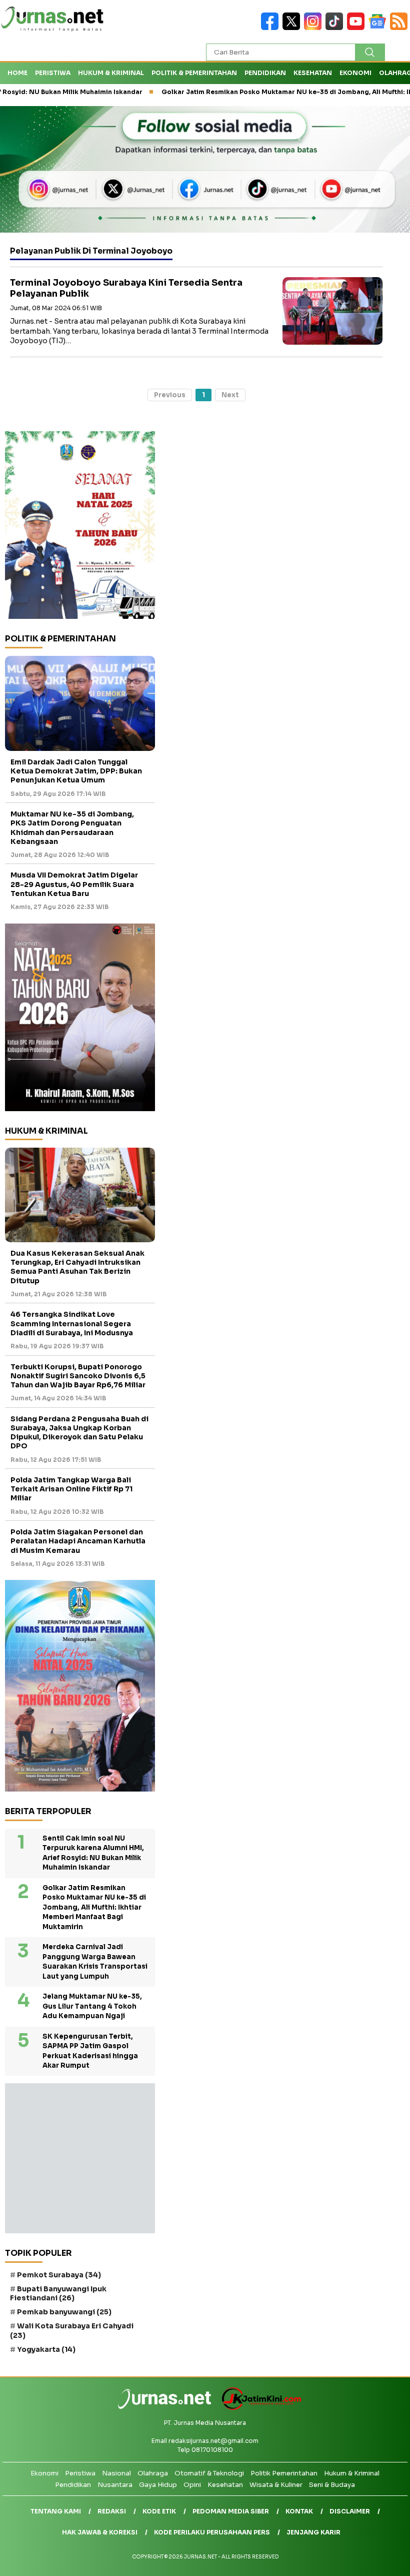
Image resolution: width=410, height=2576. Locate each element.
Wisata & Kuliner (276, 2485)
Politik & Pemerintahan (194, 73)
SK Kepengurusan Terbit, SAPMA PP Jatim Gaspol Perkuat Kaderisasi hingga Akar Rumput (90, 2051)
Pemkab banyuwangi (64, 2312)
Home (17, 73)
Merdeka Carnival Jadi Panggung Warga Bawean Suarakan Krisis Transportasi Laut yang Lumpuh (95, 1962)
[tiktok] (336, 28)
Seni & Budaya (332, 2485)
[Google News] (379, 28)
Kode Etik (159, 2511)
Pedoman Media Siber (231, 2511)
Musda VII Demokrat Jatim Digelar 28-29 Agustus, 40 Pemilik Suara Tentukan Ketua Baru (74, 884)
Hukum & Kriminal (111, 73)
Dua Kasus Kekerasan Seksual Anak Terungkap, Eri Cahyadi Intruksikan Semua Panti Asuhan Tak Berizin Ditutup (77, 1267)
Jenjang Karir (313, 2532)
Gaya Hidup (158, 2485)
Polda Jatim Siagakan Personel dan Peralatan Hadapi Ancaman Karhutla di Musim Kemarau (78, 1541)
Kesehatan (313, 73)
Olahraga (153, 2473)
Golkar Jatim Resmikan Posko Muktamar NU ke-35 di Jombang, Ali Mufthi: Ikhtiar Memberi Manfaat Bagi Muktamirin (94, 1907)
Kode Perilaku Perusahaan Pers (212, 2532)
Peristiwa (53, 73)
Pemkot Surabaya (59, 2275)
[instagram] (315, 28)
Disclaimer (350, 2511)
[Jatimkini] (258, 2408)
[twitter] (293, 28)
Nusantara (115, 2485)
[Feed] (400, 28)
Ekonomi (355, 73)
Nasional (116, 2473)
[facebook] (272, 28)
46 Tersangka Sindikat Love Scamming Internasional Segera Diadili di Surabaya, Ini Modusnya (72, 1323)
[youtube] (358, 28)
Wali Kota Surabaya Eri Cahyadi (72, 2330)
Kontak (299, 2511)
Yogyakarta (46, 2349)
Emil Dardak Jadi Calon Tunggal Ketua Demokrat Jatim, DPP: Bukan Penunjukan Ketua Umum (76, 771)
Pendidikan (265, 73)
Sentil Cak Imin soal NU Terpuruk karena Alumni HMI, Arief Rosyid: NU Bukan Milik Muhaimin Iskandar (93, 1853)
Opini (192, 2485)
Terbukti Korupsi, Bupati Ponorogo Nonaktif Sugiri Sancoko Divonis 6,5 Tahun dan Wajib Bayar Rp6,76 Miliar (78, 1376)
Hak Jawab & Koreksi (100, 2532)
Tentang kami (56, 2511)
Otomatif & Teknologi (209, 2473)
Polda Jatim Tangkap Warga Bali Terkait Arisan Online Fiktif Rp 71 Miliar (71, 1489)
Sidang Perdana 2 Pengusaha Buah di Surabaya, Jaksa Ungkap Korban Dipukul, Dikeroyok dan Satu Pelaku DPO (79, 1433)
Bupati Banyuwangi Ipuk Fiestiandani (58, 2293)
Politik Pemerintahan (284, 2473)
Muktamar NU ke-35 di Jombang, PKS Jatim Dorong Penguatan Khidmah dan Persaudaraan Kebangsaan (72, 828)
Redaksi (112, 2511)
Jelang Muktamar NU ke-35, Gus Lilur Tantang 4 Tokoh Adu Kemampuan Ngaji (92, 2006)
